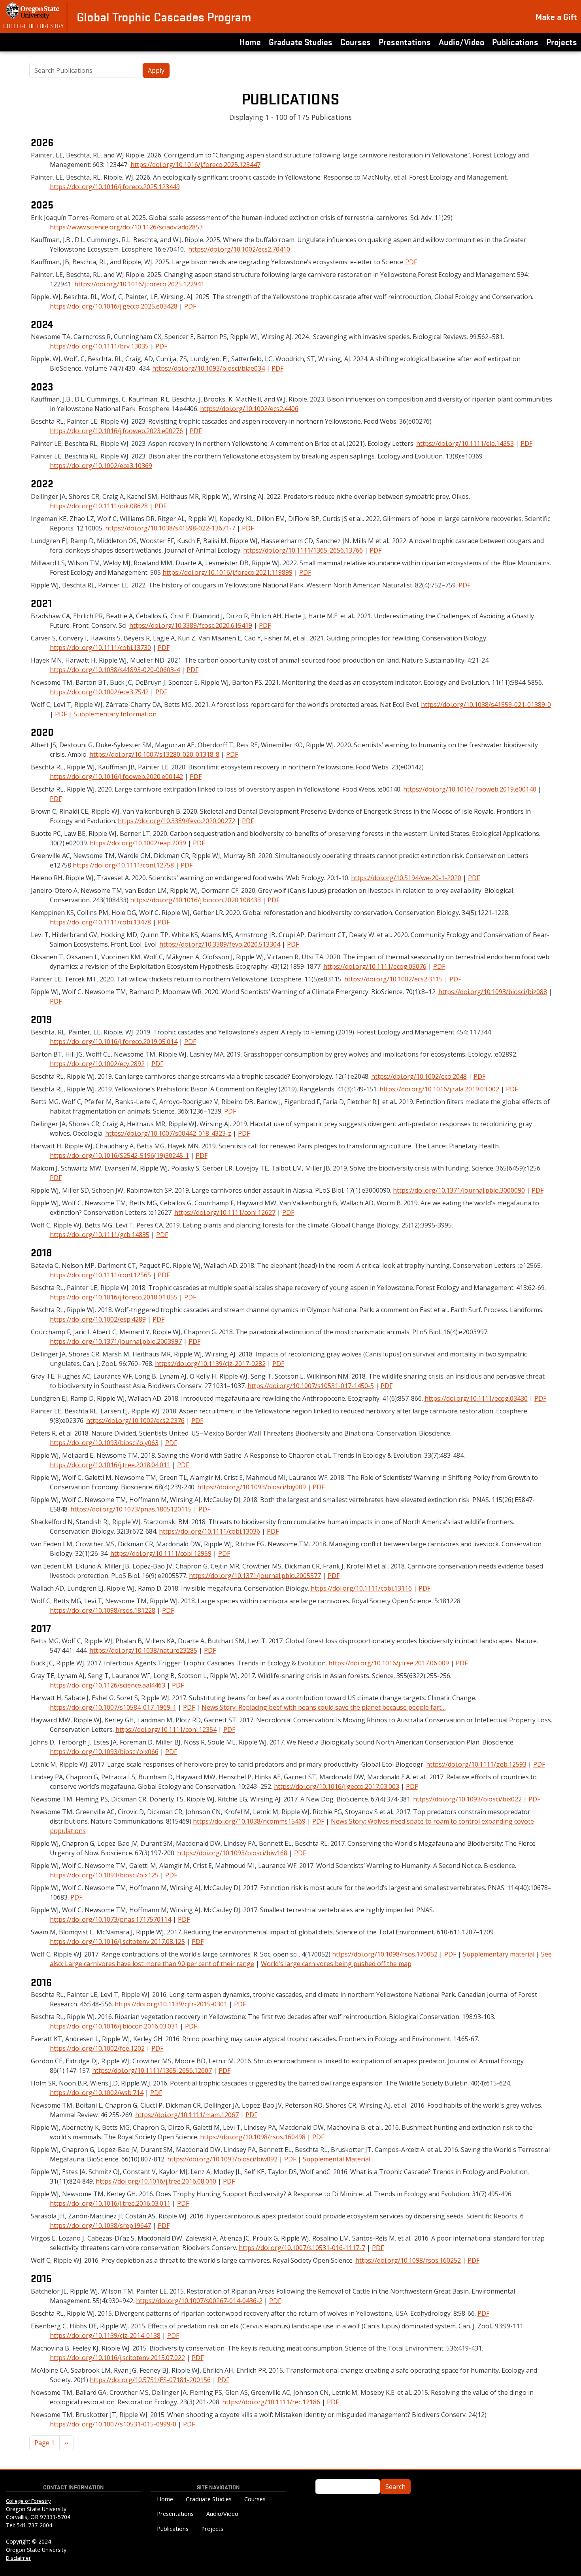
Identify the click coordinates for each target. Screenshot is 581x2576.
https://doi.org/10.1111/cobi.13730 (100, 648)
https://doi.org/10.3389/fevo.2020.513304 (220, 944)
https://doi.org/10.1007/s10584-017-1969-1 (113, 1707)
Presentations (405, 42)
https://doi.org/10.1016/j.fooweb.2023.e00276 (116, 431)
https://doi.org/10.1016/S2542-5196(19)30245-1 (119, 1155)
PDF (411, 262)
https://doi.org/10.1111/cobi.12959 (161, 1553)
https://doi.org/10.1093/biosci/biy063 (104, 1443)
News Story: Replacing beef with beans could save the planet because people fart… (324, 1707)
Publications (515, 42)
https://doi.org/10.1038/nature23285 (143, 1650)
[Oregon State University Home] (33, 11)
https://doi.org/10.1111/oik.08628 (99, 506)
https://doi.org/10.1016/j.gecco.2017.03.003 (337, 1786)
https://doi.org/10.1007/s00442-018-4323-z (168, 1133)
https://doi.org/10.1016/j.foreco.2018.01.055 (114, 1297)
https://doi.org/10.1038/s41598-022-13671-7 (170, 528)
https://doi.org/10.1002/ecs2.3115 (393, 979)
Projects (562, 42)
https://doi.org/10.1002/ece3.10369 (101, 466)
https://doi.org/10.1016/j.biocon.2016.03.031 (114, 2026)
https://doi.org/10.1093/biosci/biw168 (232, 1853)
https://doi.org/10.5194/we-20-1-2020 (406, 878)
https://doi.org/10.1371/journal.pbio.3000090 (459, 1190)
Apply (156, 70)
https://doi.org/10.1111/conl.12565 (100, 1275)
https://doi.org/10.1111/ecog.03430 (476, 1398)
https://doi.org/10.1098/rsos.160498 (253, 2137)
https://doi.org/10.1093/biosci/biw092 (222, 2159)
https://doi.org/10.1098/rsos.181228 (103, 1610)
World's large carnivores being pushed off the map (336, 1964)
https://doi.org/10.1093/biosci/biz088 (493, 992)
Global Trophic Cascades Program (164, 17)
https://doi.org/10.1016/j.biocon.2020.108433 (195, 900)
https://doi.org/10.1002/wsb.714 (97, 2093)
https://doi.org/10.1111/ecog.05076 (375, 966)
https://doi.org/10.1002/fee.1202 (97, 2048)
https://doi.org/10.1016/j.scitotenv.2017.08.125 (117, 1941)
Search (395, 2487)
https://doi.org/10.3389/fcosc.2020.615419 (191, 625)
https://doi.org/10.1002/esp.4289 (98, 1319)
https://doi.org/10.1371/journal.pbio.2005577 (255, 1576)
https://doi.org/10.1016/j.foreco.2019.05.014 (114, 1042)
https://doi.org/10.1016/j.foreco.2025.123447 (195, 165)
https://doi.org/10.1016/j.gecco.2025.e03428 (114, 306)
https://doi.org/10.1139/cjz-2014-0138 (105, 2335)
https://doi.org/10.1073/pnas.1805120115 (131, 1509)
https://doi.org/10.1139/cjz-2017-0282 (210, 1364)
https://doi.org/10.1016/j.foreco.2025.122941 (139, 284)
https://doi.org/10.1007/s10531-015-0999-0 (113, 2424)
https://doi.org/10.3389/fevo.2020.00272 (176, 821)
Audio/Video (461, 42)
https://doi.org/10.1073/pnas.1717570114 (110, 1919)
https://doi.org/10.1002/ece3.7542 (99, 692)
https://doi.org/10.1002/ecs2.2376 (135, 1421)
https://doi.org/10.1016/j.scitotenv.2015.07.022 (117, 2358)
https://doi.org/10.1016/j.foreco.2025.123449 (115, 187)
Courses (356, 42)
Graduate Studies (301, 42)
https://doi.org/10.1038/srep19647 (100, 2226)
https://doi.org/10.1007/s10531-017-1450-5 (311, 1386)
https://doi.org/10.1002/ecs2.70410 (239, 249)
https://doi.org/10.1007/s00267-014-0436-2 (199, 2301)
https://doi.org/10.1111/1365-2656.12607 (152, 2070)
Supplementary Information (115, 714)
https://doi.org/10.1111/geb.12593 (476, 1764)
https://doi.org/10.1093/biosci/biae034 (208, 368)
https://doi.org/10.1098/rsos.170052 (385, 1954)
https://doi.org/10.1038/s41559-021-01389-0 (486, 705)
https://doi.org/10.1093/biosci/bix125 (104, 1875)
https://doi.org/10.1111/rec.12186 (271, 2402)
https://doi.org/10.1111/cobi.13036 (209, 1531)
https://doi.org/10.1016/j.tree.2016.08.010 (156, 2181)
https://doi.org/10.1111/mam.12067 (187, 2115)
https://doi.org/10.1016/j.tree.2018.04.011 (110, 1465)
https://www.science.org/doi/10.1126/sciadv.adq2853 (126, 227)
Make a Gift (556, 16)
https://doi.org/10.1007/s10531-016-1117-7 (302, 2248)
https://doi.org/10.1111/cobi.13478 (100, 922)
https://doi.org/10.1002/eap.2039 (138, 843)
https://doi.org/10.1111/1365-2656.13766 (303, 550)
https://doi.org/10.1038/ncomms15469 (249, 1821)
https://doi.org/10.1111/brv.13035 (99, 346)
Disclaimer (18, 2558)
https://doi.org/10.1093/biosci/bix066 (104, 1752)
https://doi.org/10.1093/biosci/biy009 (252, 1487)
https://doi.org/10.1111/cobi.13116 (361, 1588)
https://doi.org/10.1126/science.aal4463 (108, 1685)
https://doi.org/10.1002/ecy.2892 (97, 1064)
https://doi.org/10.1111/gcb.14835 (100, 1235)
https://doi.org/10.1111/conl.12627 (225, 1212)
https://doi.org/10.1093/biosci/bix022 (467, 1799)
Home (250, 42)
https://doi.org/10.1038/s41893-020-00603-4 (115, 670)
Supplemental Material (337, 2159)
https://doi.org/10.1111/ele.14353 (465, 443)
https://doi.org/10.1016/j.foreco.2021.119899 (227, 572)
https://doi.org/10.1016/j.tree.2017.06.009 (389, 1663)
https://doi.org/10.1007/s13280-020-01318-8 (154, 754)
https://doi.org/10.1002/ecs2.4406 (249, 409)
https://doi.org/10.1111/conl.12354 (166, 1729)
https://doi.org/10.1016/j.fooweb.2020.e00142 (116, 777)
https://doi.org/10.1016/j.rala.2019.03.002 (439, 1089)
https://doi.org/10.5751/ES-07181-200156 (150, 2380)
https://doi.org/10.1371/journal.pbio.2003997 (116, 1341)
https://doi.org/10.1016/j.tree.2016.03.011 (110, 2203)
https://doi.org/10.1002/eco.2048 (419, 1076)
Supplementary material (499, 1954)
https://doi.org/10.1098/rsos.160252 (408, 2260)
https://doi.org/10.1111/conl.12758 (123, 865)
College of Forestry (33, 25)
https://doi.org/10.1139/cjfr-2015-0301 (171, 2004)
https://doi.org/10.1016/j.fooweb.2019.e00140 (470, 789)
